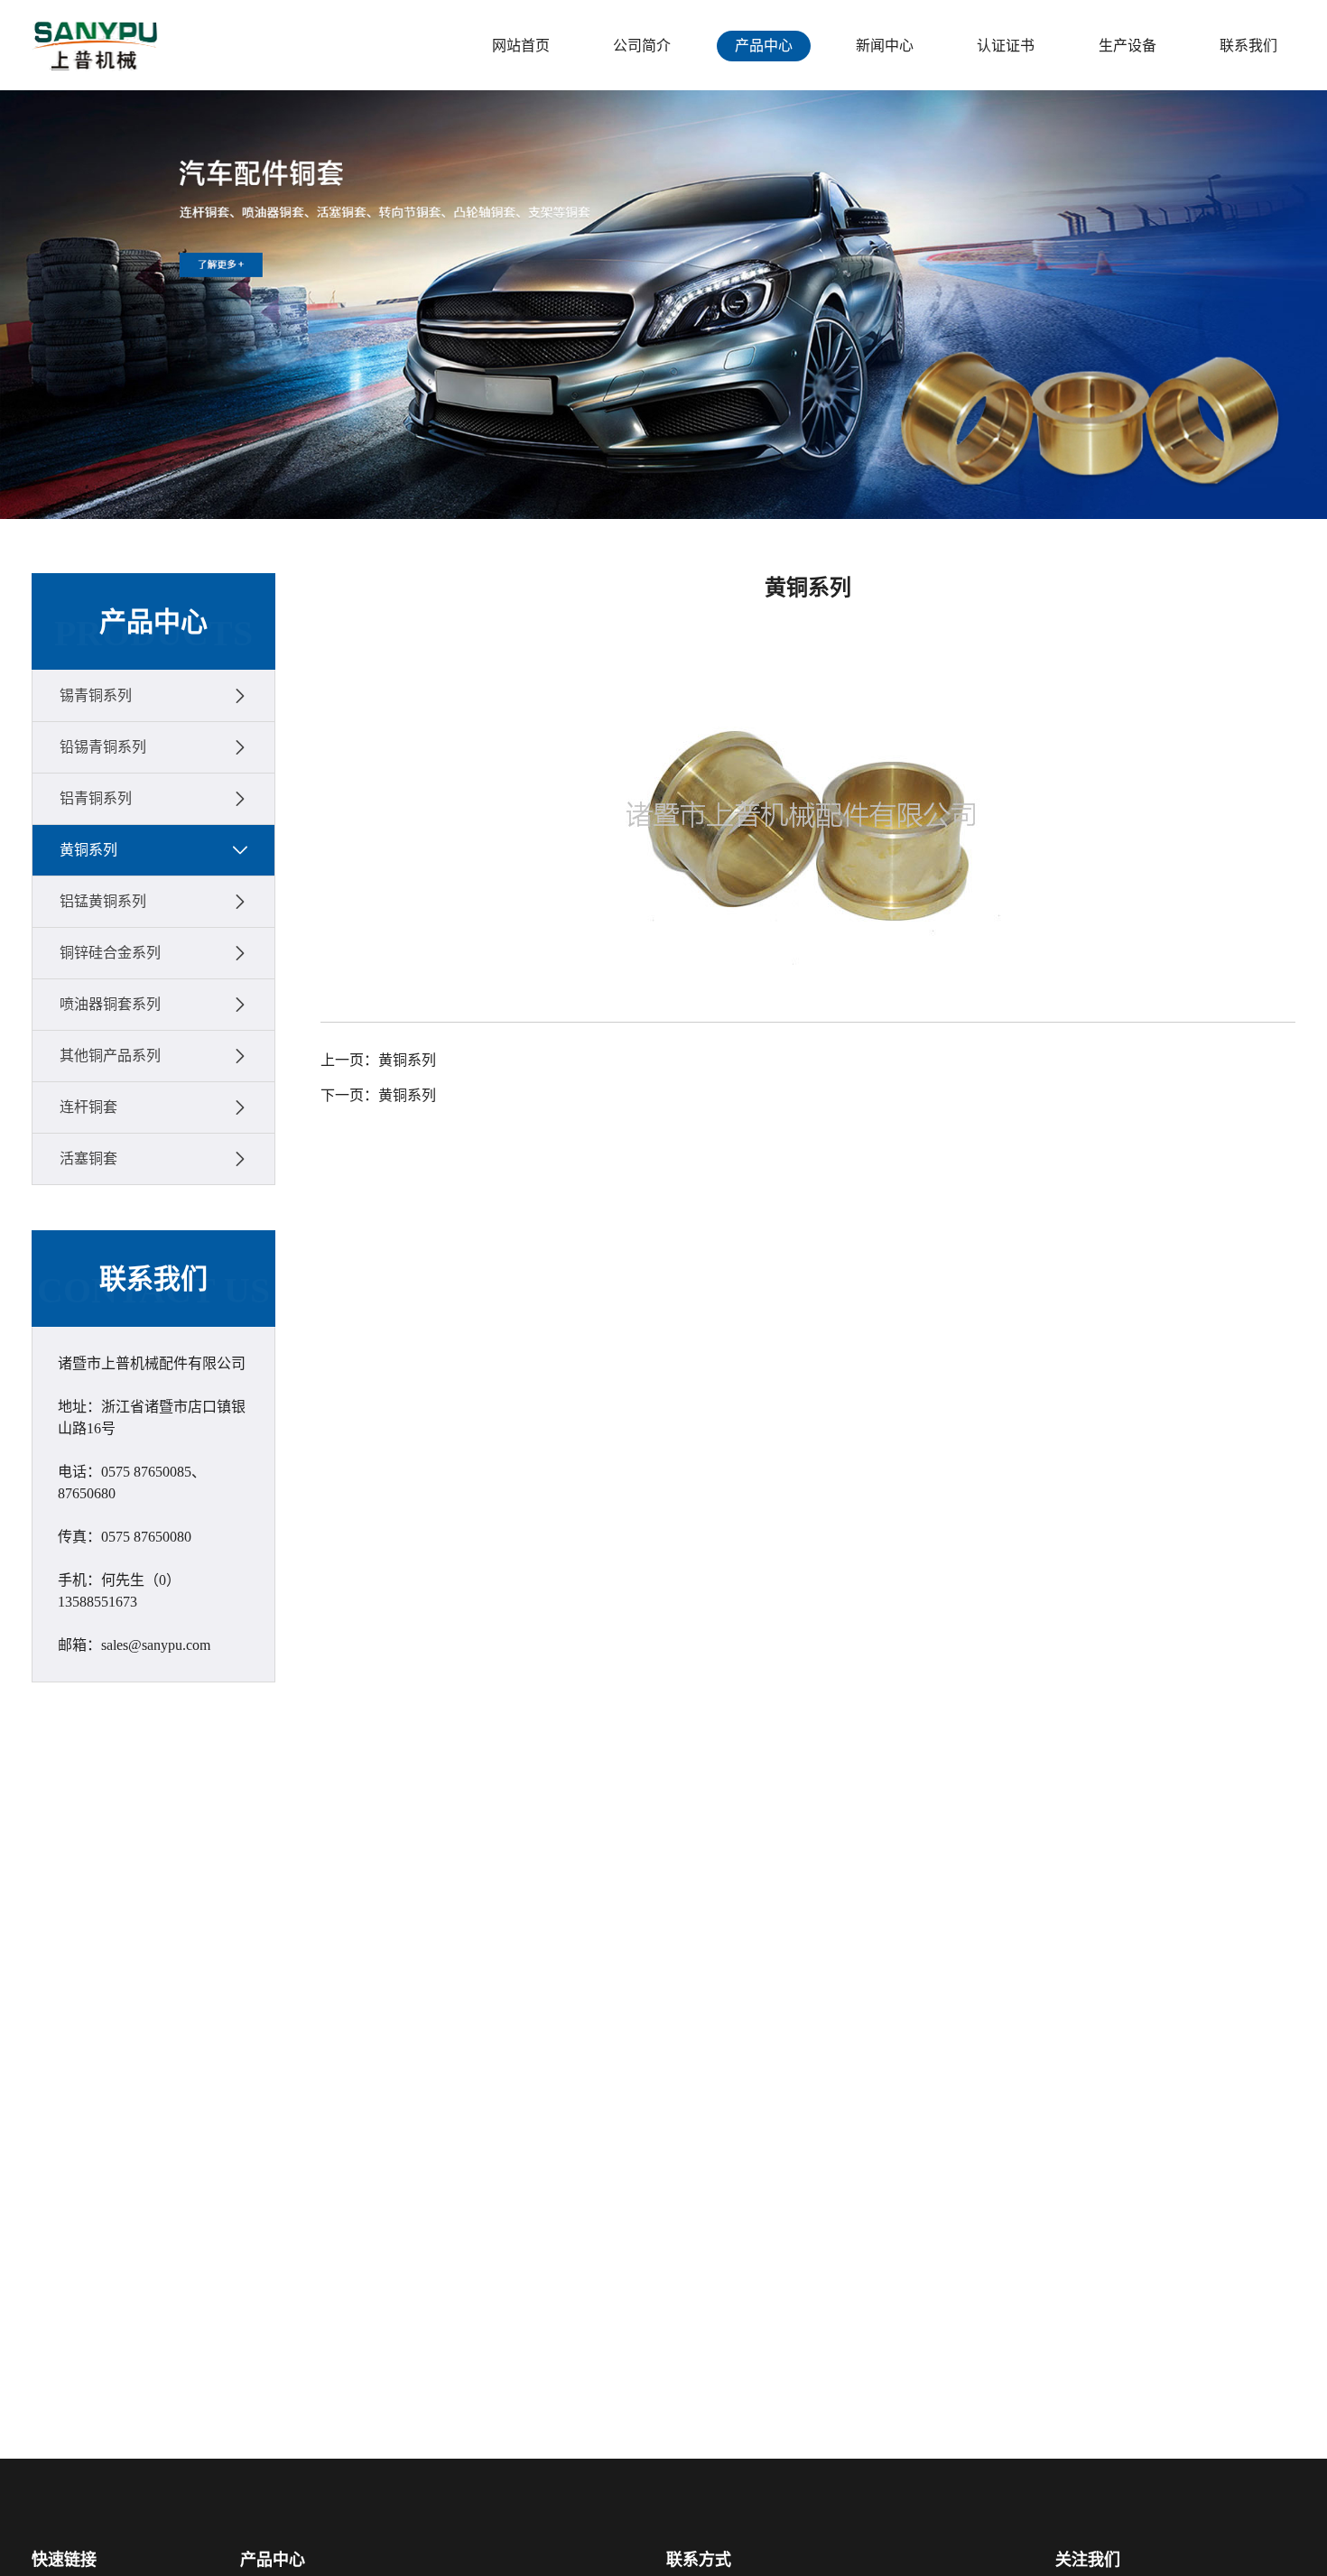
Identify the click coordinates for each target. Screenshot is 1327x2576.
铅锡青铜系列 (103, 747)
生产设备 (1127, 46)
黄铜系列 (88, 850)
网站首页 (521, 46)
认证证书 (1006, 46)
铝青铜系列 (96, 798)
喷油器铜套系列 (110, 1004)
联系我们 (1248, 46)
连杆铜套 (88, 1107)
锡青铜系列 (96, 695)
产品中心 (764, 46)
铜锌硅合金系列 (110, 953)
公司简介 (642, 46)
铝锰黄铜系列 (103, 901)
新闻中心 (885, 46)
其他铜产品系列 (110, 1056)
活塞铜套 (88, 1158)
